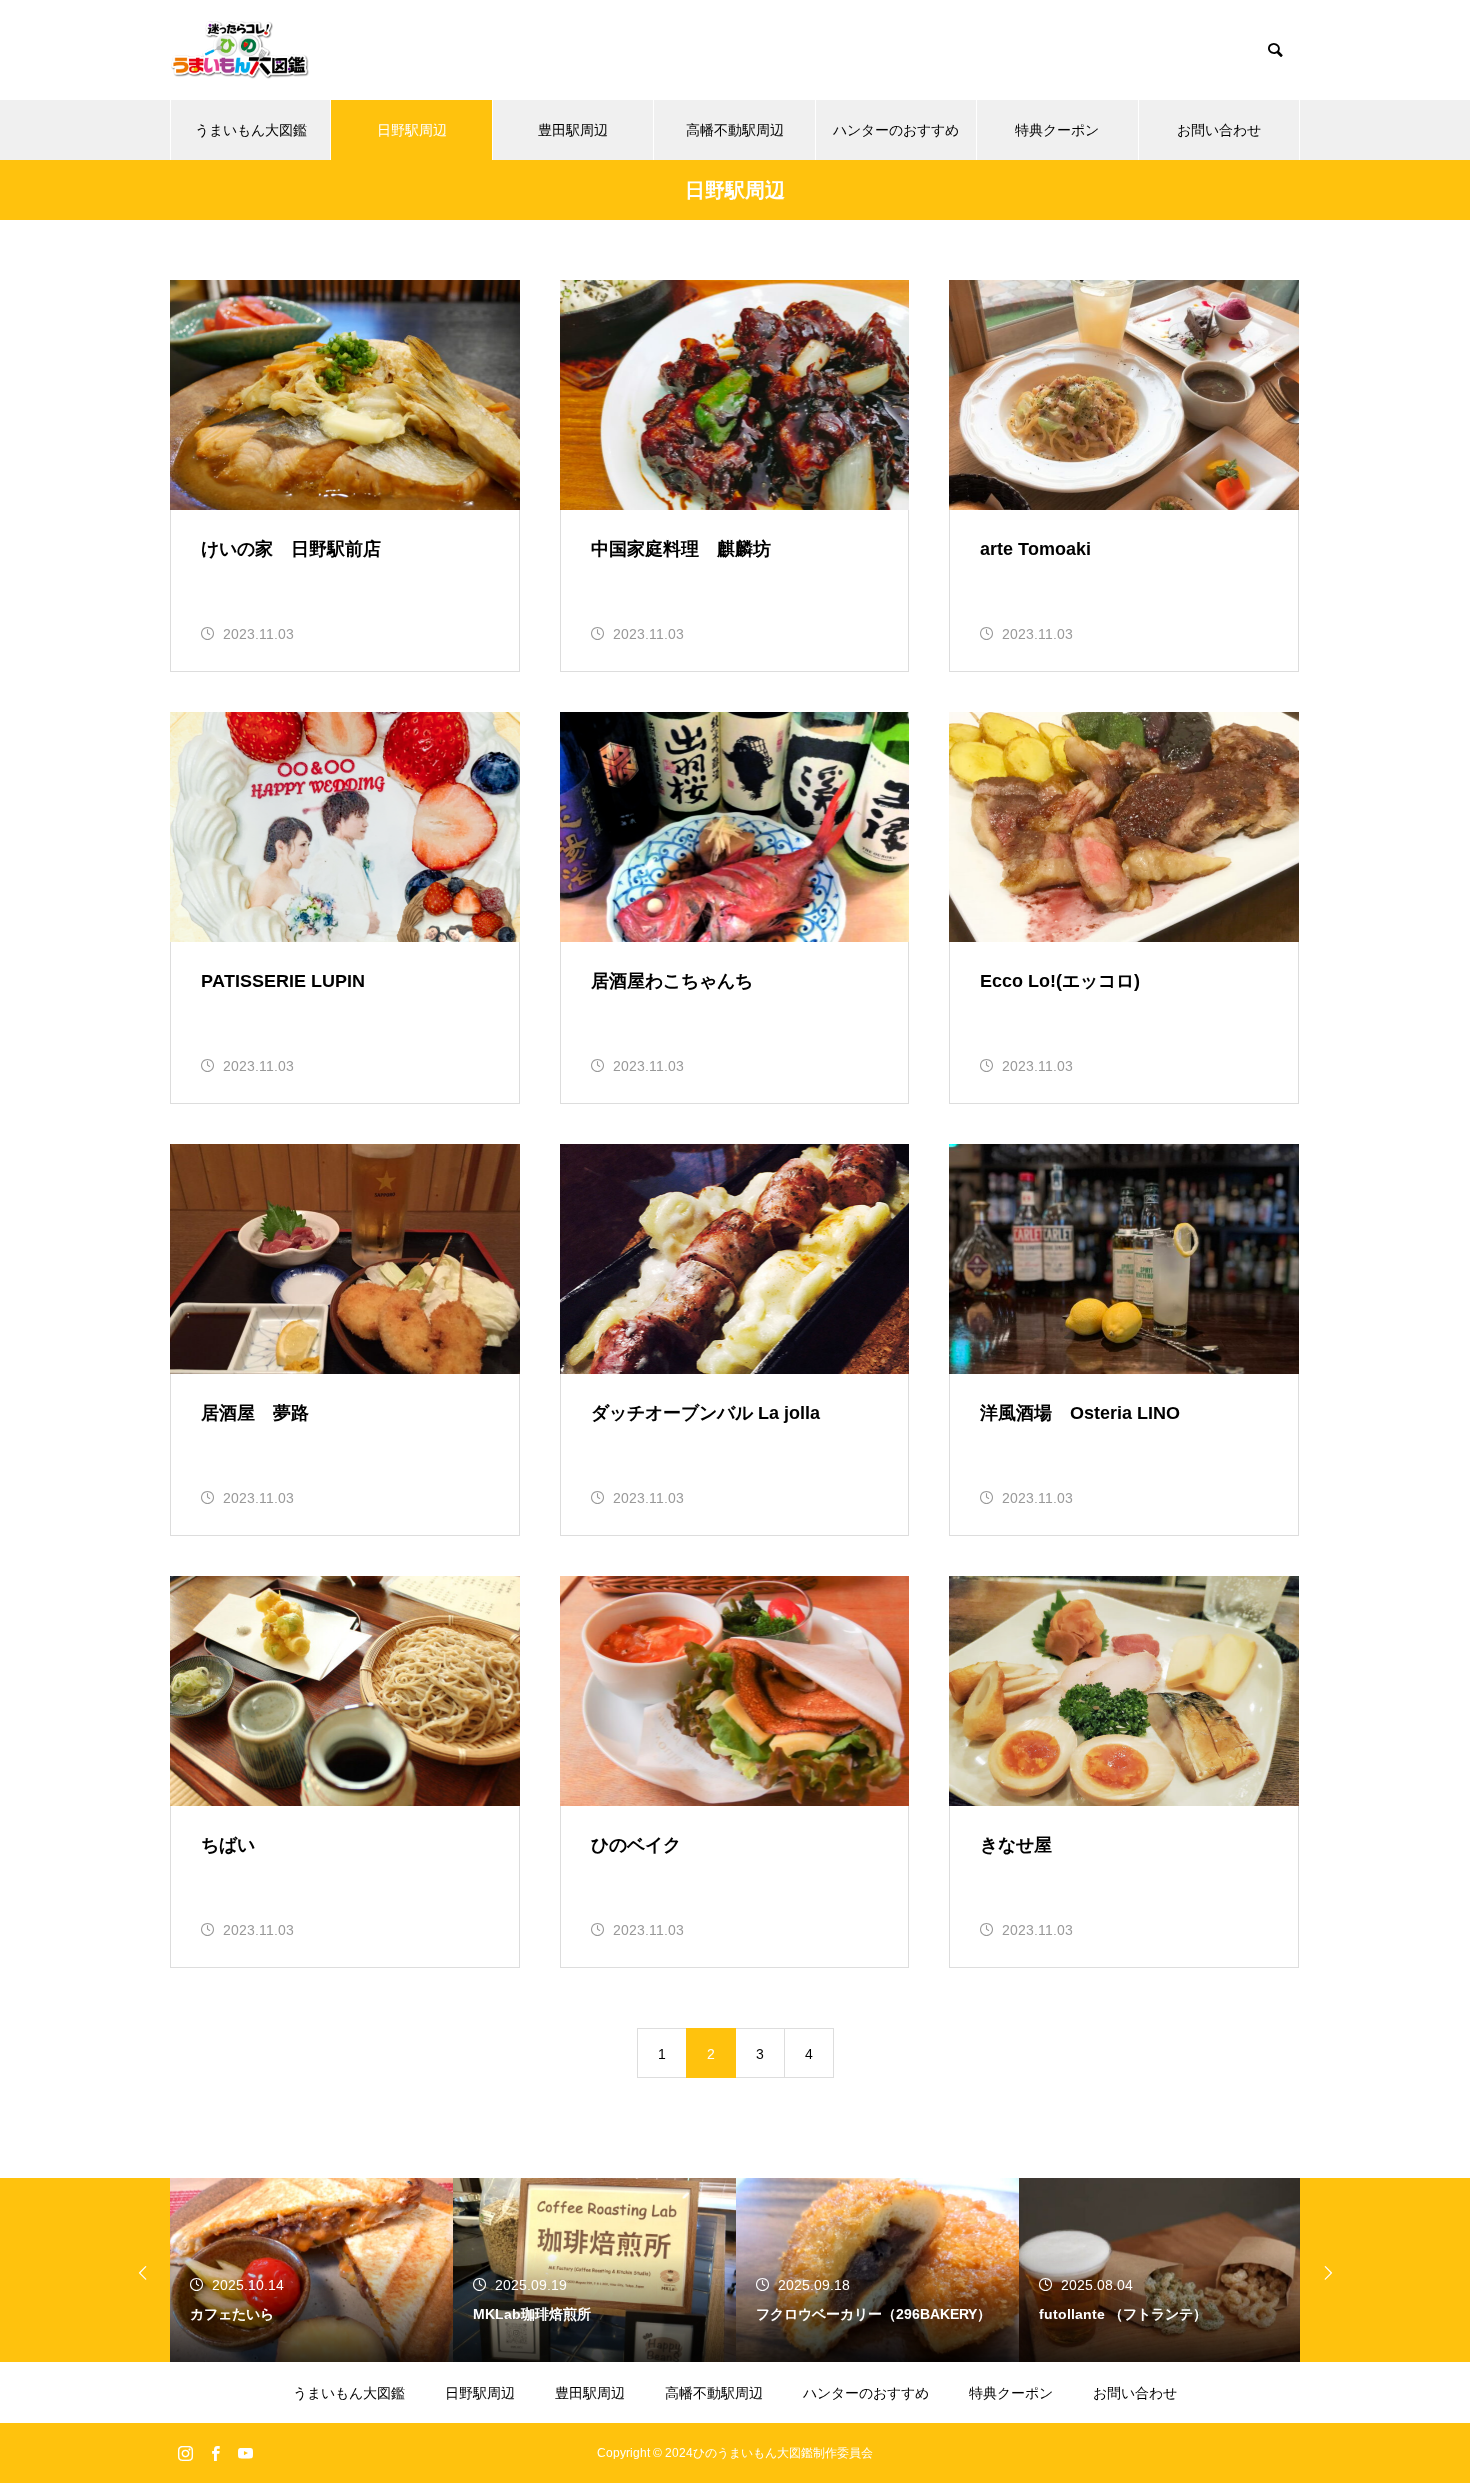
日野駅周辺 (412, 130)
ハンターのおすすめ (896, 130)
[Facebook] (215, 2453)
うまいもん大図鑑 (251, 130)
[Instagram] (185, 2453)
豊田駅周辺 (573, 130)
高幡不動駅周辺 (735, 130)
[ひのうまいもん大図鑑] (240, 50)
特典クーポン (1057, 130)
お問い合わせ (1219, 130)
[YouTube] (245, 2453)
